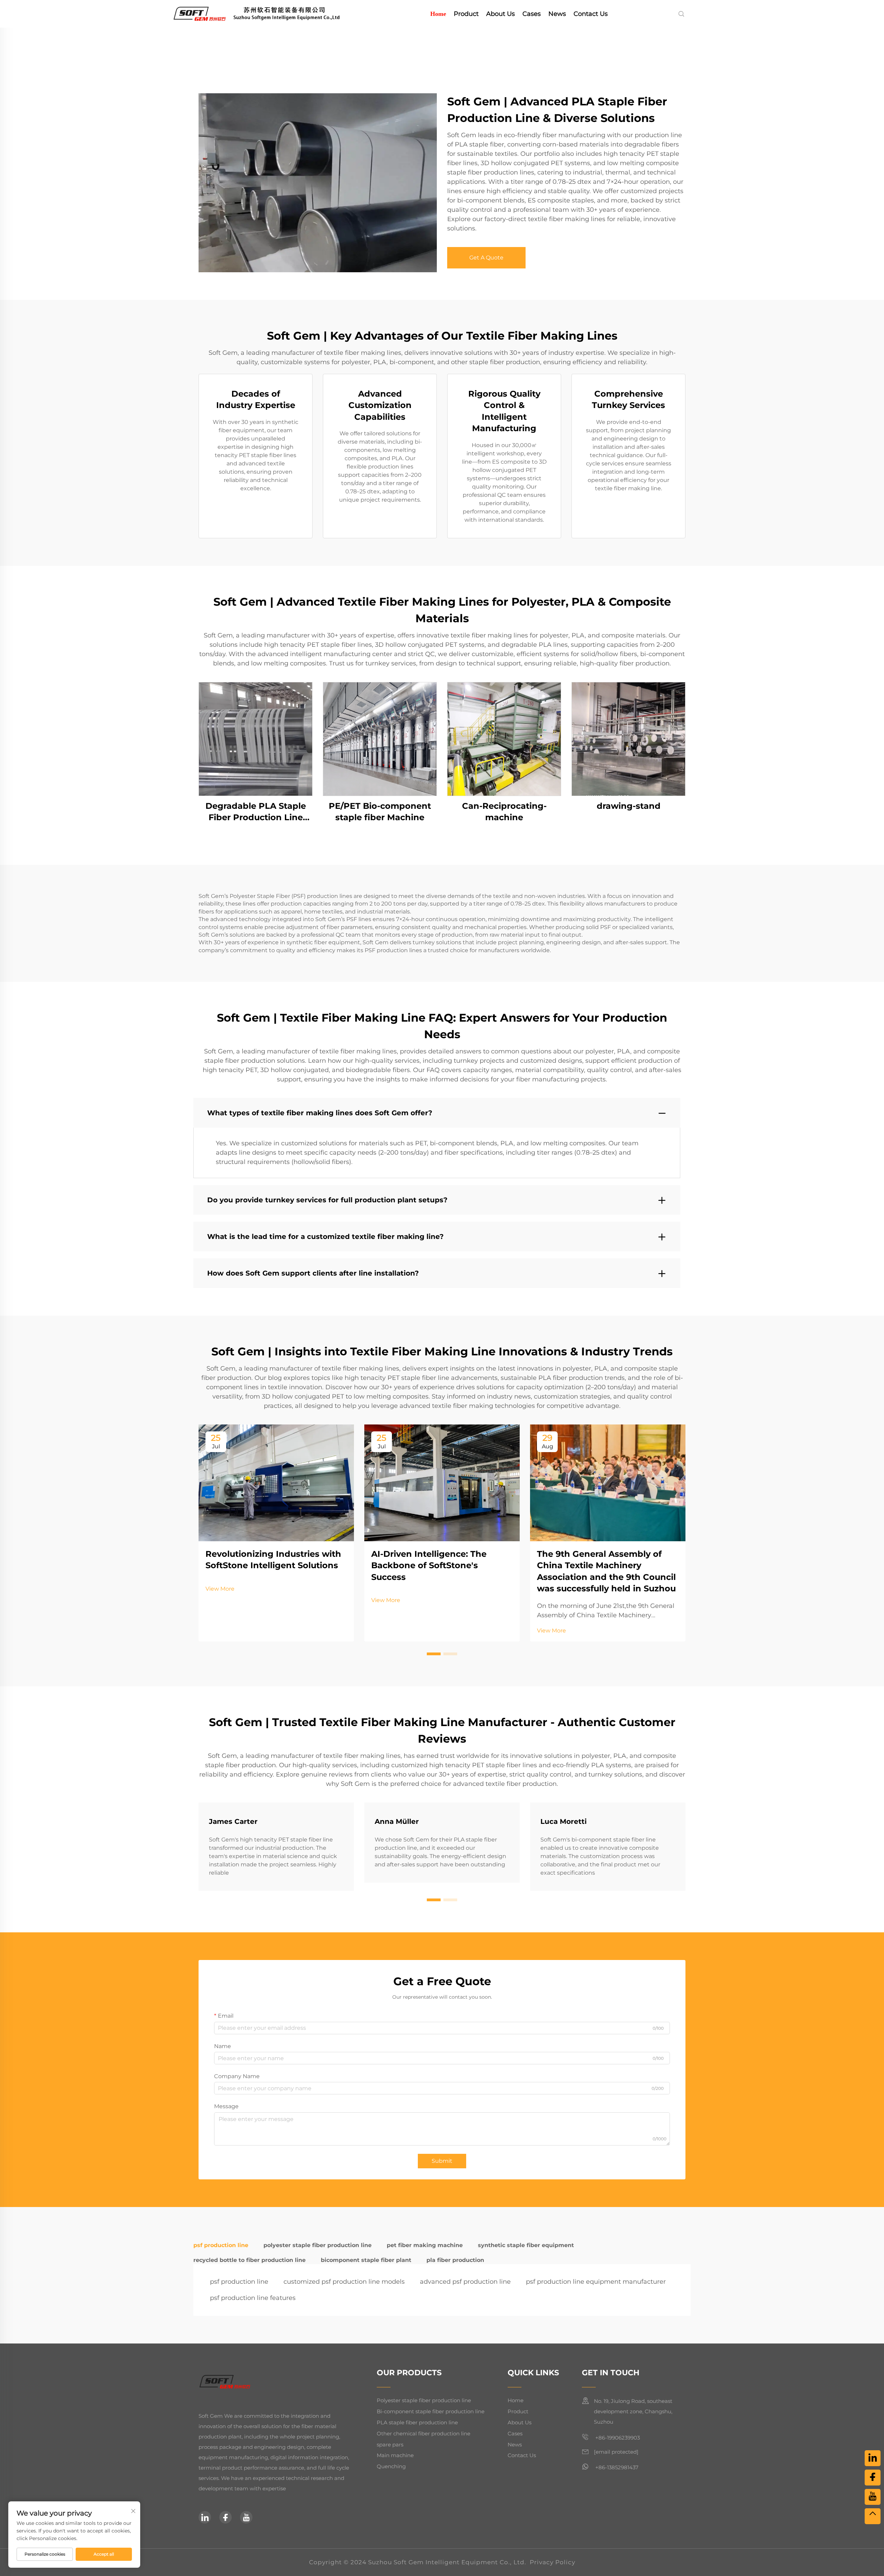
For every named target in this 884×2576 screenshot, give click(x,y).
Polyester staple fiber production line (424, 2400)
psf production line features (253, 2298)
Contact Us (591, 14)
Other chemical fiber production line (424, 2433)
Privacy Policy (552, 2562)
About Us (501, 14)
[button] (434, 1654)
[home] (267, 13)
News (557, 14)
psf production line (239, 2282)
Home (438, 14)
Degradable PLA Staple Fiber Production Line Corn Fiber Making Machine (256, 812)
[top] (873, 2516)
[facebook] (225, 2517)
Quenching (391, 2466)
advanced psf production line (465, 2282)
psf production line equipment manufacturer (596, 2282)
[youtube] (246, 2517)
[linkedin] (205, 2517)
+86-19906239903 (617, 2438)
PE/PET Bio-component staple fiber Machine (380, 812)
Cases (532, 14)
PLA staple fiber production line (417, 2422)
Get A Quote (486, 258)
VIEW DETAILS (256, 739)
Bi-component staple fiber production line (431, 2411)
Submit (442, 2161)
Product (466, 14)
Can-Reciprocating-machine (504, 812)
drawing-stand (629, 806)
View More (220, 1589)
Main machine (395, 2455)
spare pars (390, 2445)
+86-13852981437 (616, 2467)
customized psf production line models (344, 2282)
